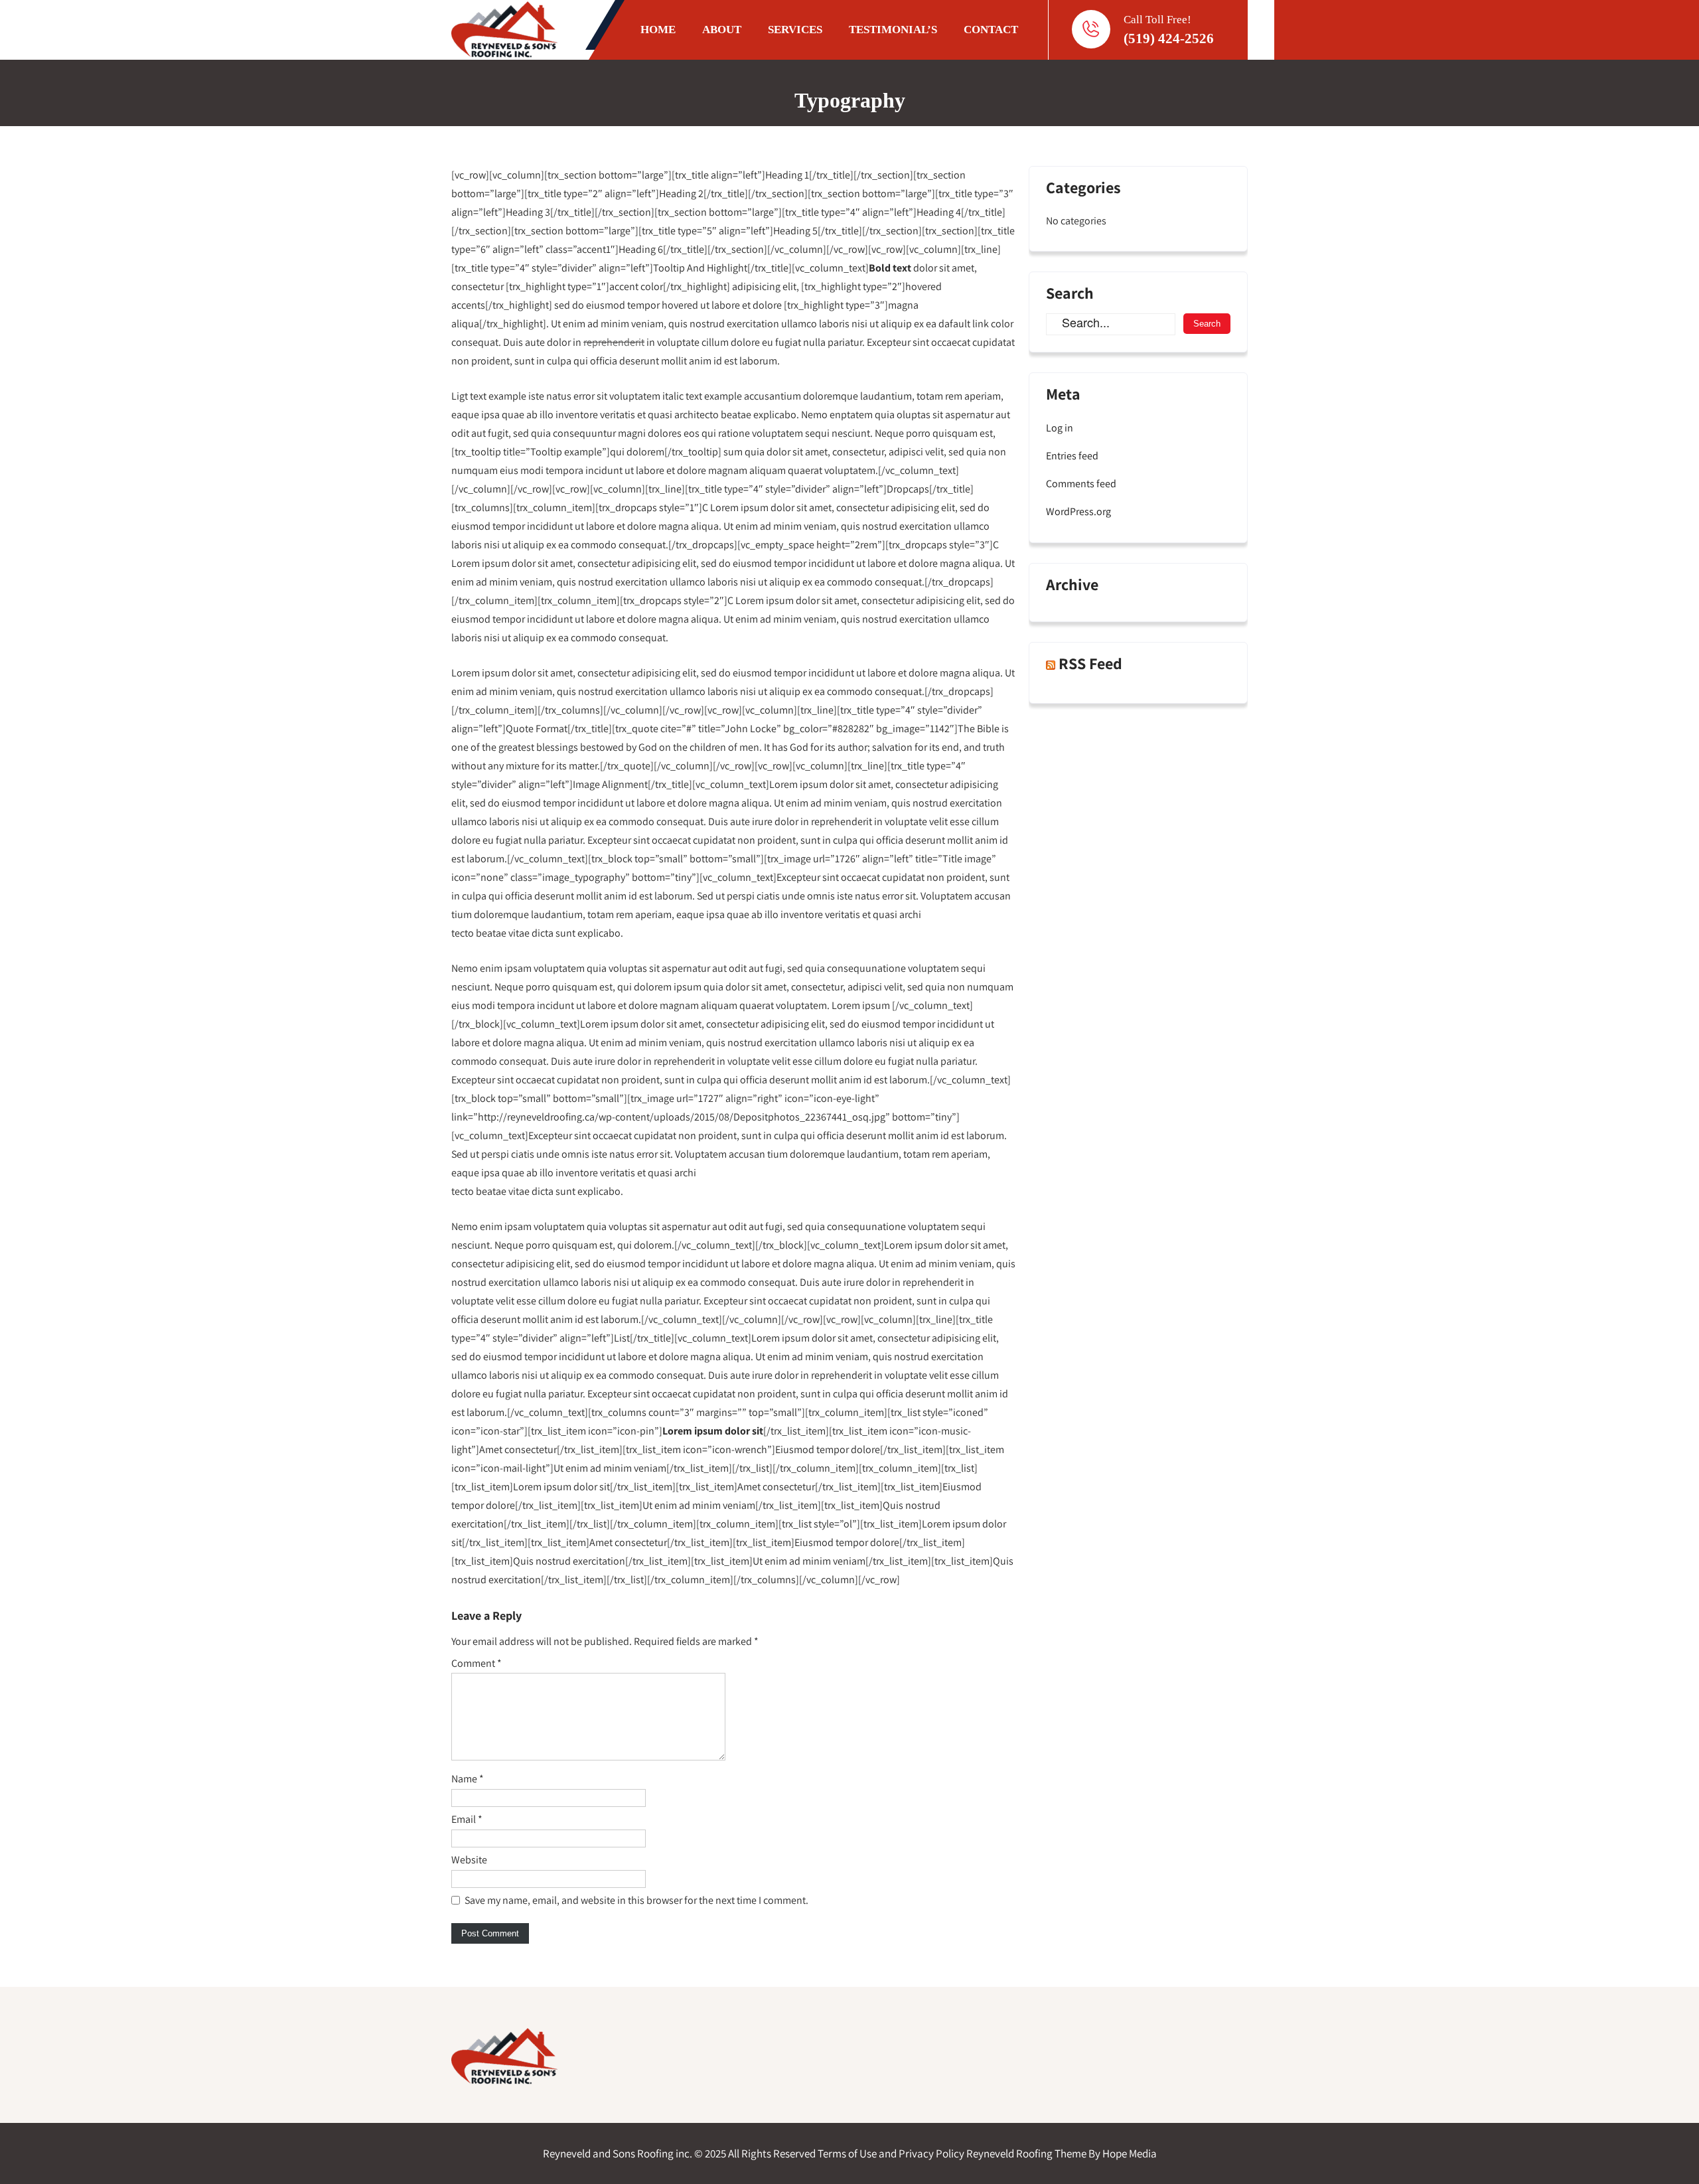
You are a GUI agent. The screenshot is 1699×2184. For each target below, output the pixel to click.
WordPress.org (1078, 511)
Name (468, 1779)
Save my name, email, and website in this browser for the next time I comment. (636, 1900)
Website (469, 1860)
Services (795, 30)
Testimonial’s (893, 30)
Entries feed (1072, 456)
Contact (991, 30)
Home (658, 30)
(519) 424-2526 (1169, 39)
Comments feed (1081, 484)
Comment (477, 1663)
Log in (1060, 428)
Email (467, 1819)
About (722, 30)
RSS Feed (1090, 663)
